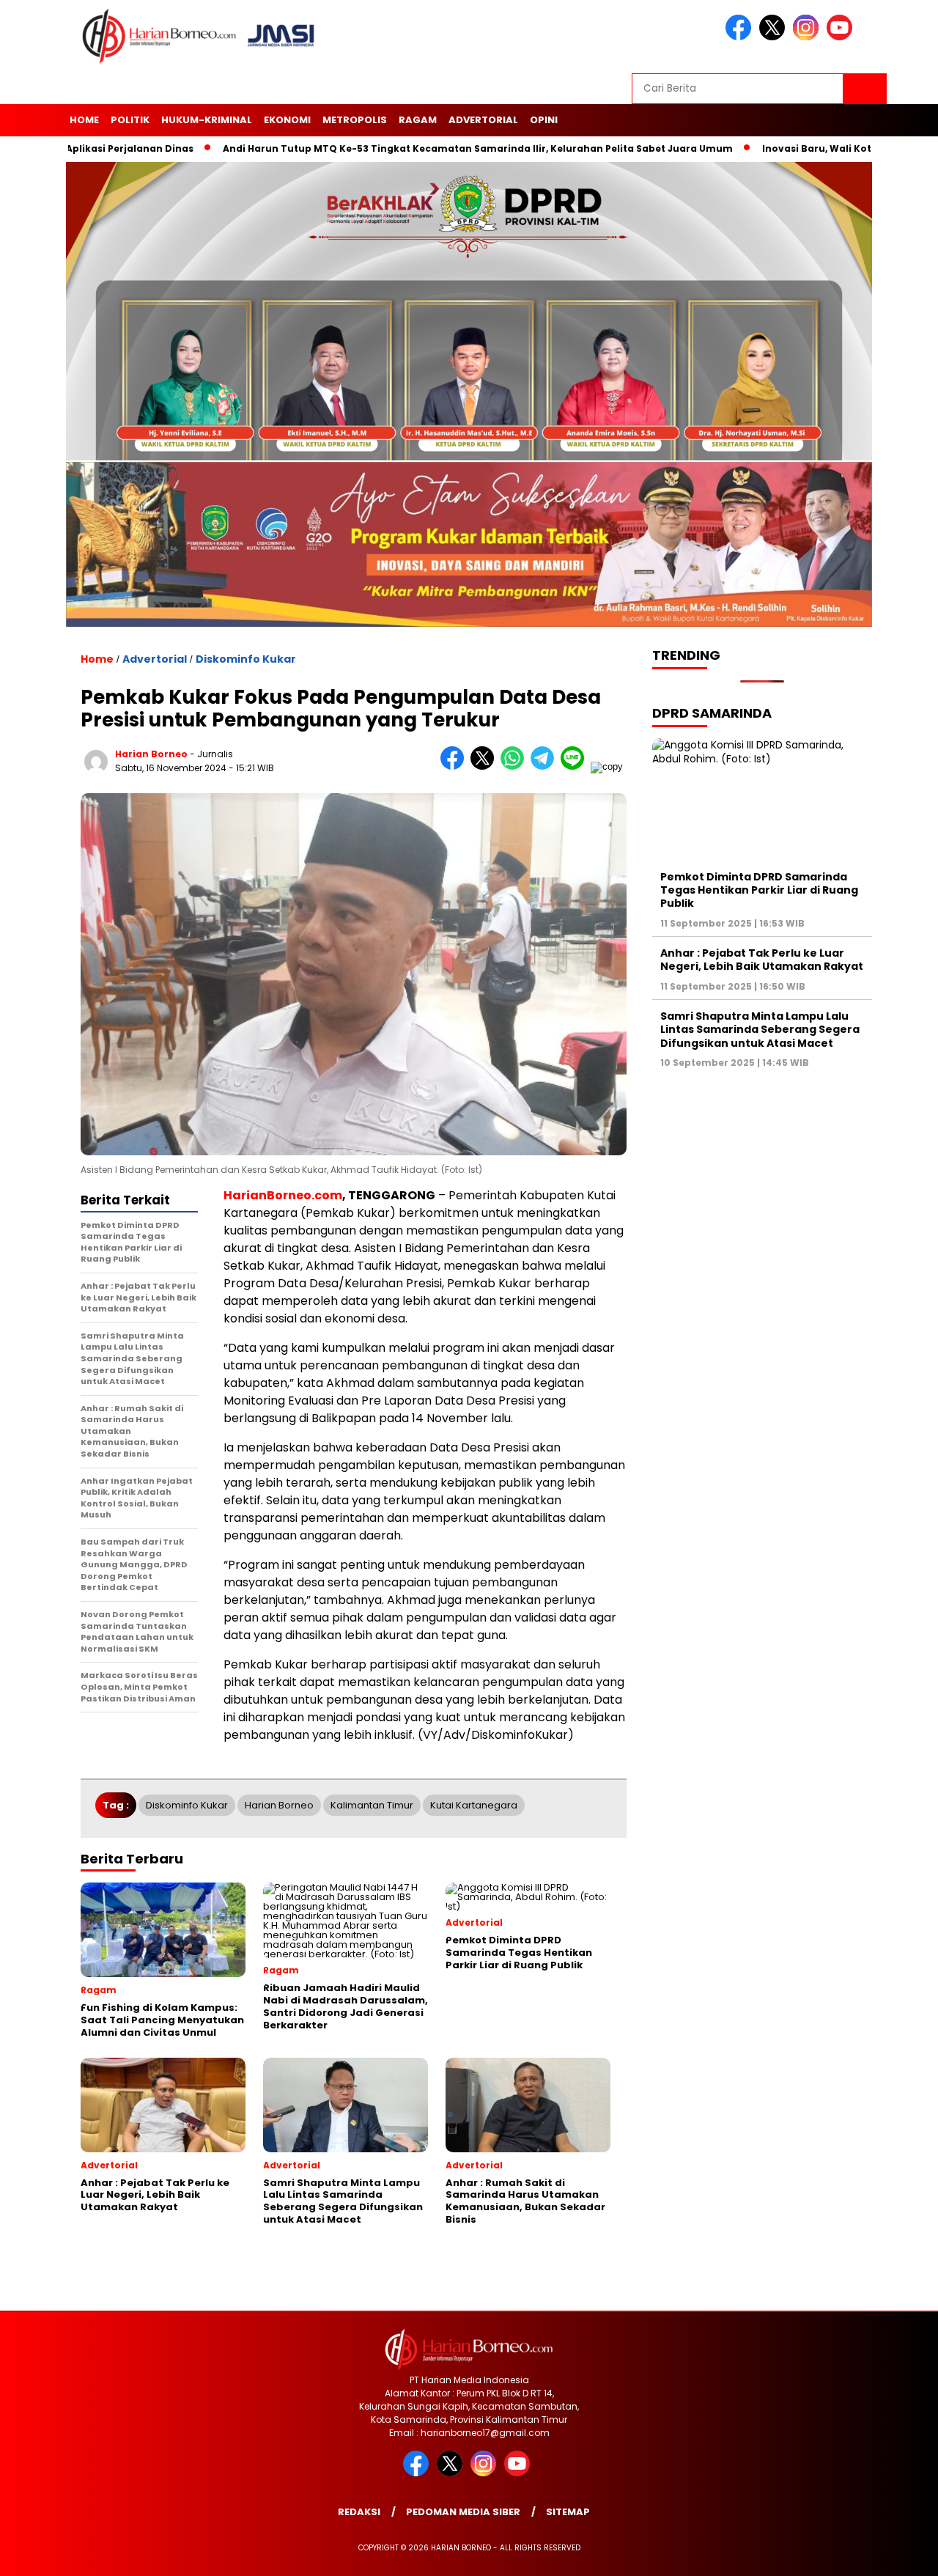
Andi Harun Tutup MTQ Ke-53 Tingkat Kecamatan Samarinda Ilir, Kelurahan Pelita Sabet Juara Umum (399, 148)
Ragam (418, 120)
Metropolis (355, 120)
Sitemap (568, 2512)
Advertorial (483, 120)
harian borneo (151, 754)
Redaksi (359, 2512)
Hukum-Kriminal (207, 120)
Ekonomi (287, 120)
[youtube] (842, 37)
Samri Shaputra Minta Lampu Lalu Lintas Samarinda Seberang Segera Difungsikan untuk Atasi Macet (760, 1029)
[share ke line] (576, 766)
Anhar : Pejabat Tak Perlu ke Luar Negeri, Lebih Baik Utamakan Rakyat (762, 960)
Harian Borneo (279, 1805)
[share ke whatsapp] (516, 766)
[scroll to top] (898, 2553)
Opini (544, 120)
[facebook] (741, 37)
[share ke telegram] (546, 766)
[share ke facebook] (455, 766)
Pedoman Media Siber (463, 2512)
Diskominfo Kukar (246, 659)
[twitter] (775, 37)
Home (84, 120)
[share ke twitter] (485, 766)
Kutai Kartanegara (474, 1805)
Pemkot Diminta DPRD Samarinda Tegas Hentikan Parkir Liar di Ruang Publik (759, 890)
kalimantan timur (372, 1805)
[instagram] (808, 37)
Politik (130, 120)
